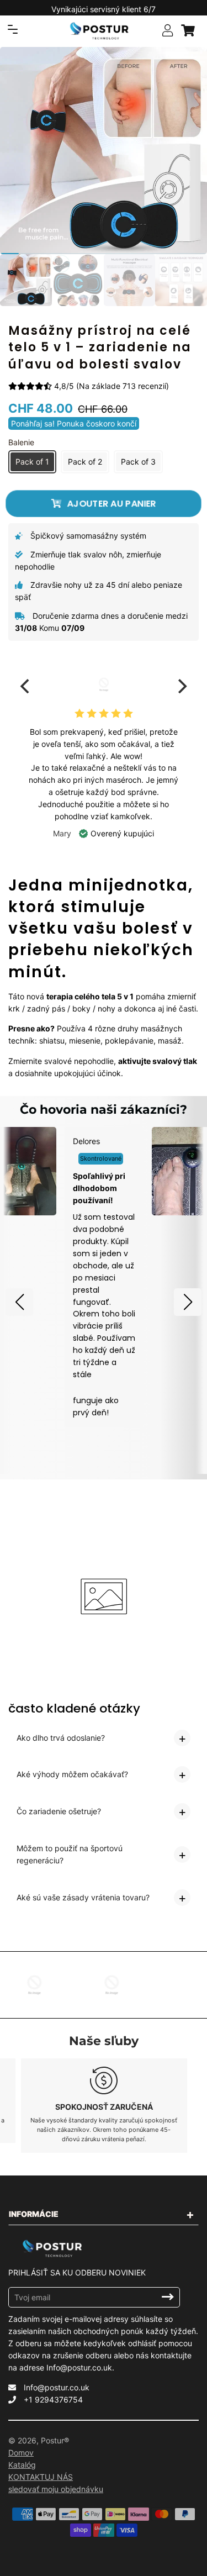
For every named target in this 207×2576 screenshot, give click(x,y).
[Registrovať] (168, 2297)
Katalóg (22, 2465)
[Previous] (26, 686)
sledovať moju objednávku (56, 2489)
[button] (19, 1302)
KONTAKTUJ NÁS (41, 2477)
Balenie (21, 442)
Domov (21, 2453)
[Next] (181, 686)
